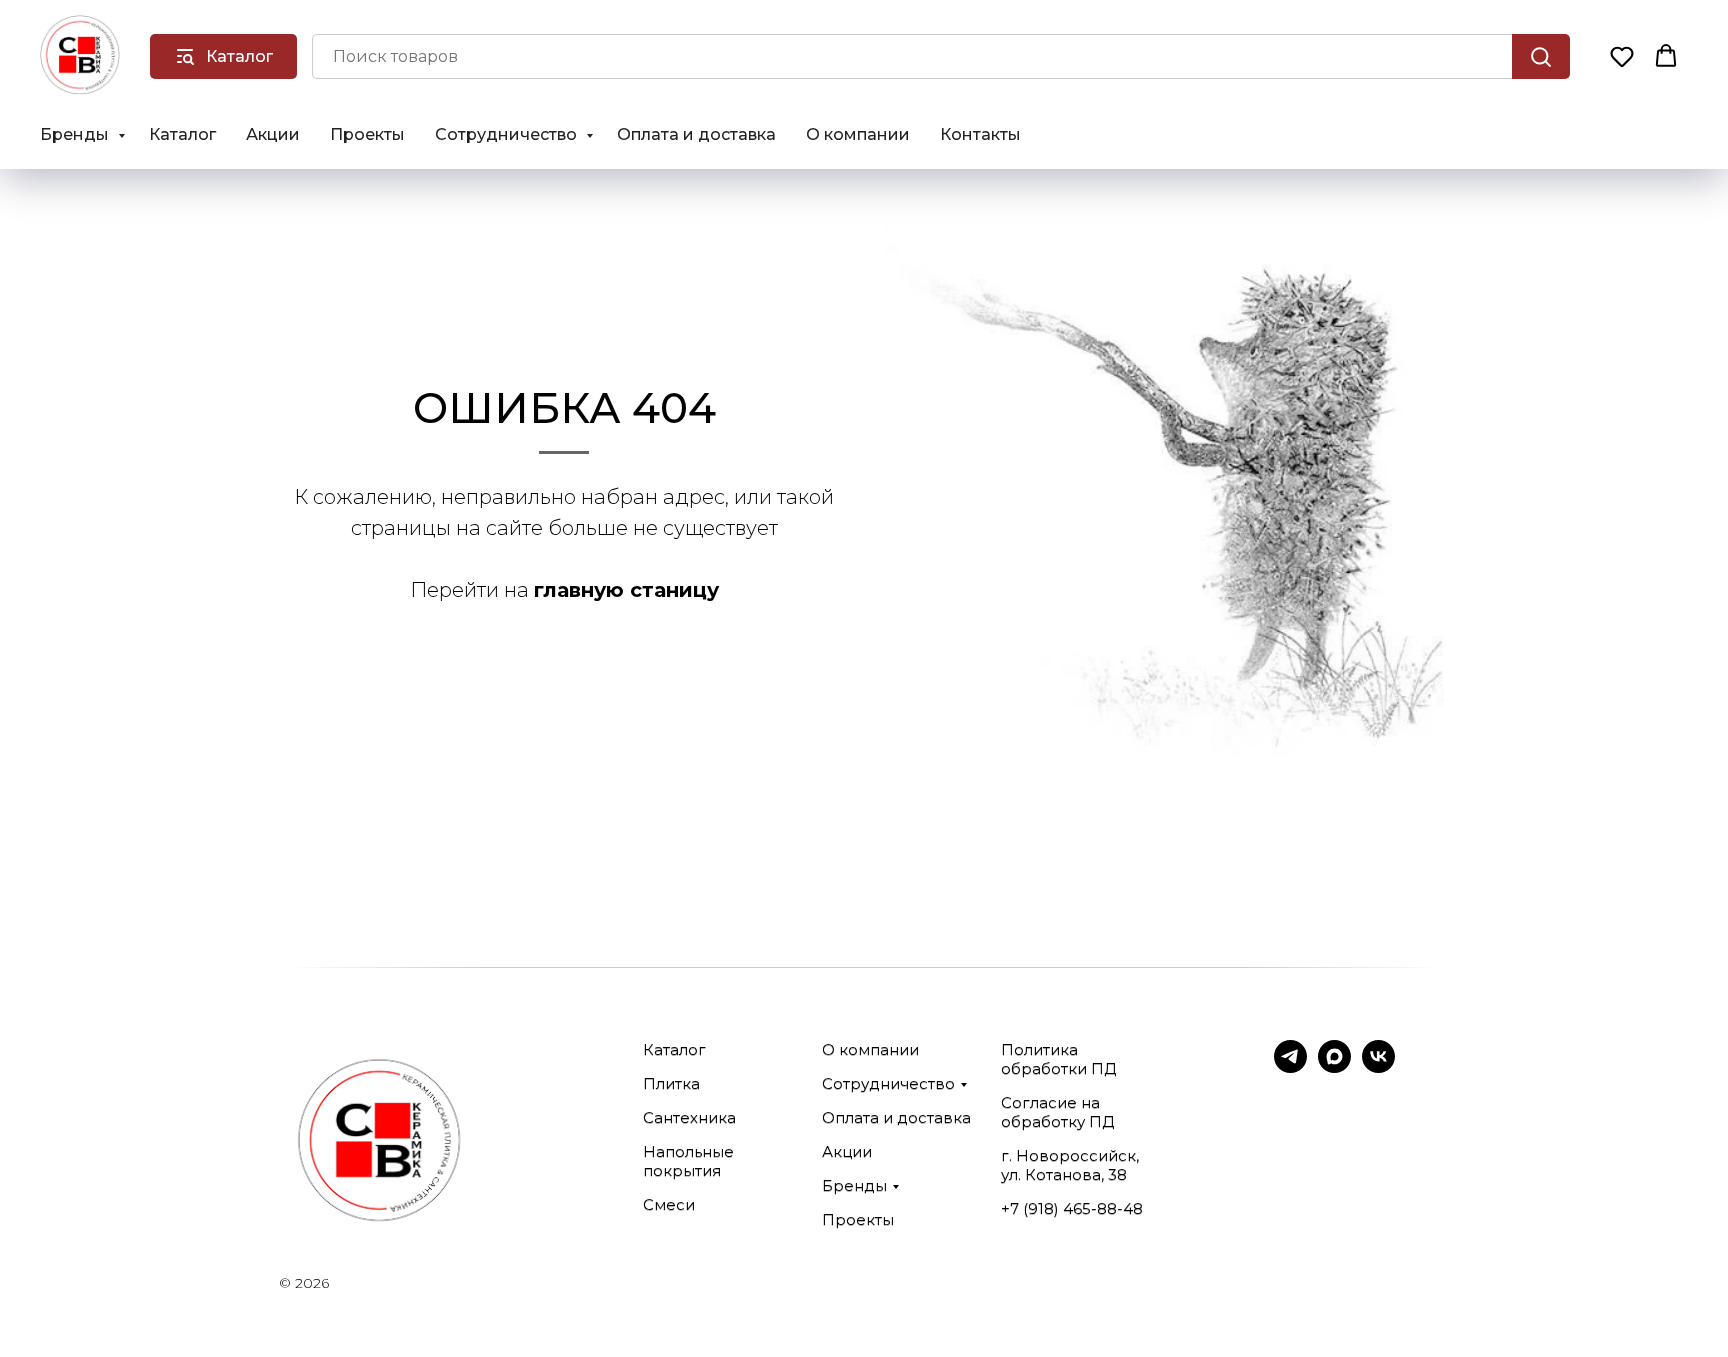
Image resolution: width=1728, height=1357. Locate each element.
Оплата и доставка (696, 134)
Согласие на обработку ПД (1057, 1112)
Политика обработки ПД (1058, 1059)
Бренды (76, 134)
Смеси (669, 1204)
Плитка (671, 1083)
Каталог (182, 134)
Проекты (367, 134)
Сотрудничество (508, 134)
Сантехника (689, 1117)
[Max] (1334, 1067)
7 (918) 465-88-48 (1076, 1208)
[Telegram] (1290, 1067)
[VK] (1378, 1067)
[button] (1622, 56)
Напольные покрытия (688, 1161)
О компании (858, 134)
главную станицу (626, 590)
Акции (273, 134)
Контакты (980, 134)
